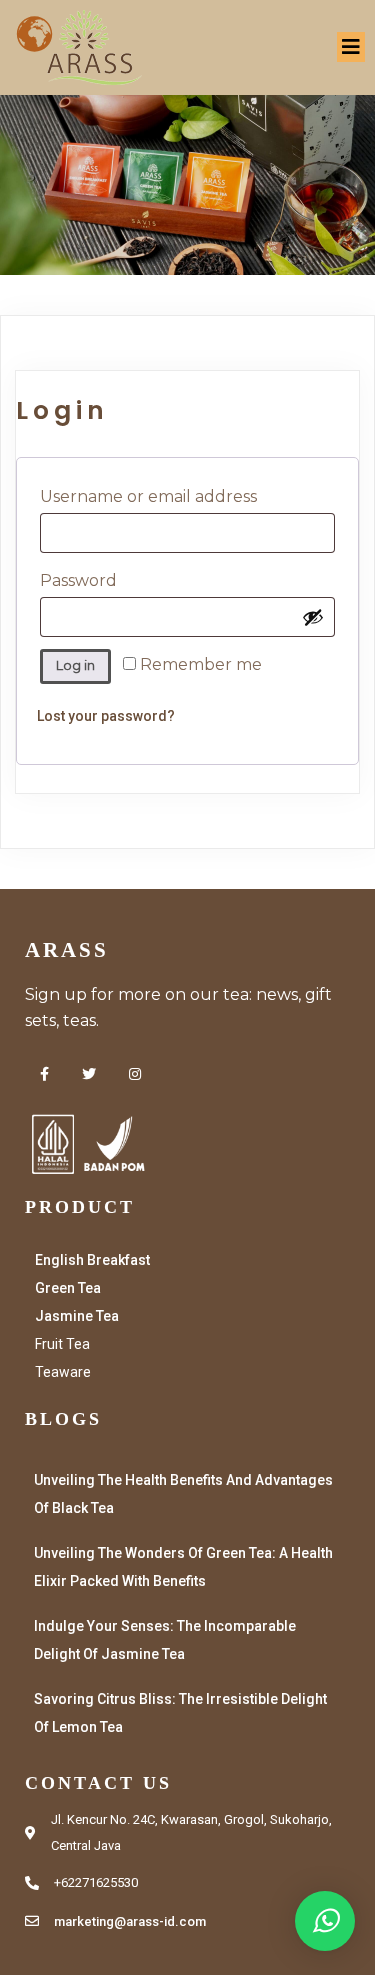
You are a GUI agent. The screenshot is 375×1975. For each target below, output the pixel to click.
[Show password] (313, 617)
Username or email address (187, 496)
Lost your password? (106, 716)
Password (121, 580)
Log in (75, 665)
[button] (325, 1921)
